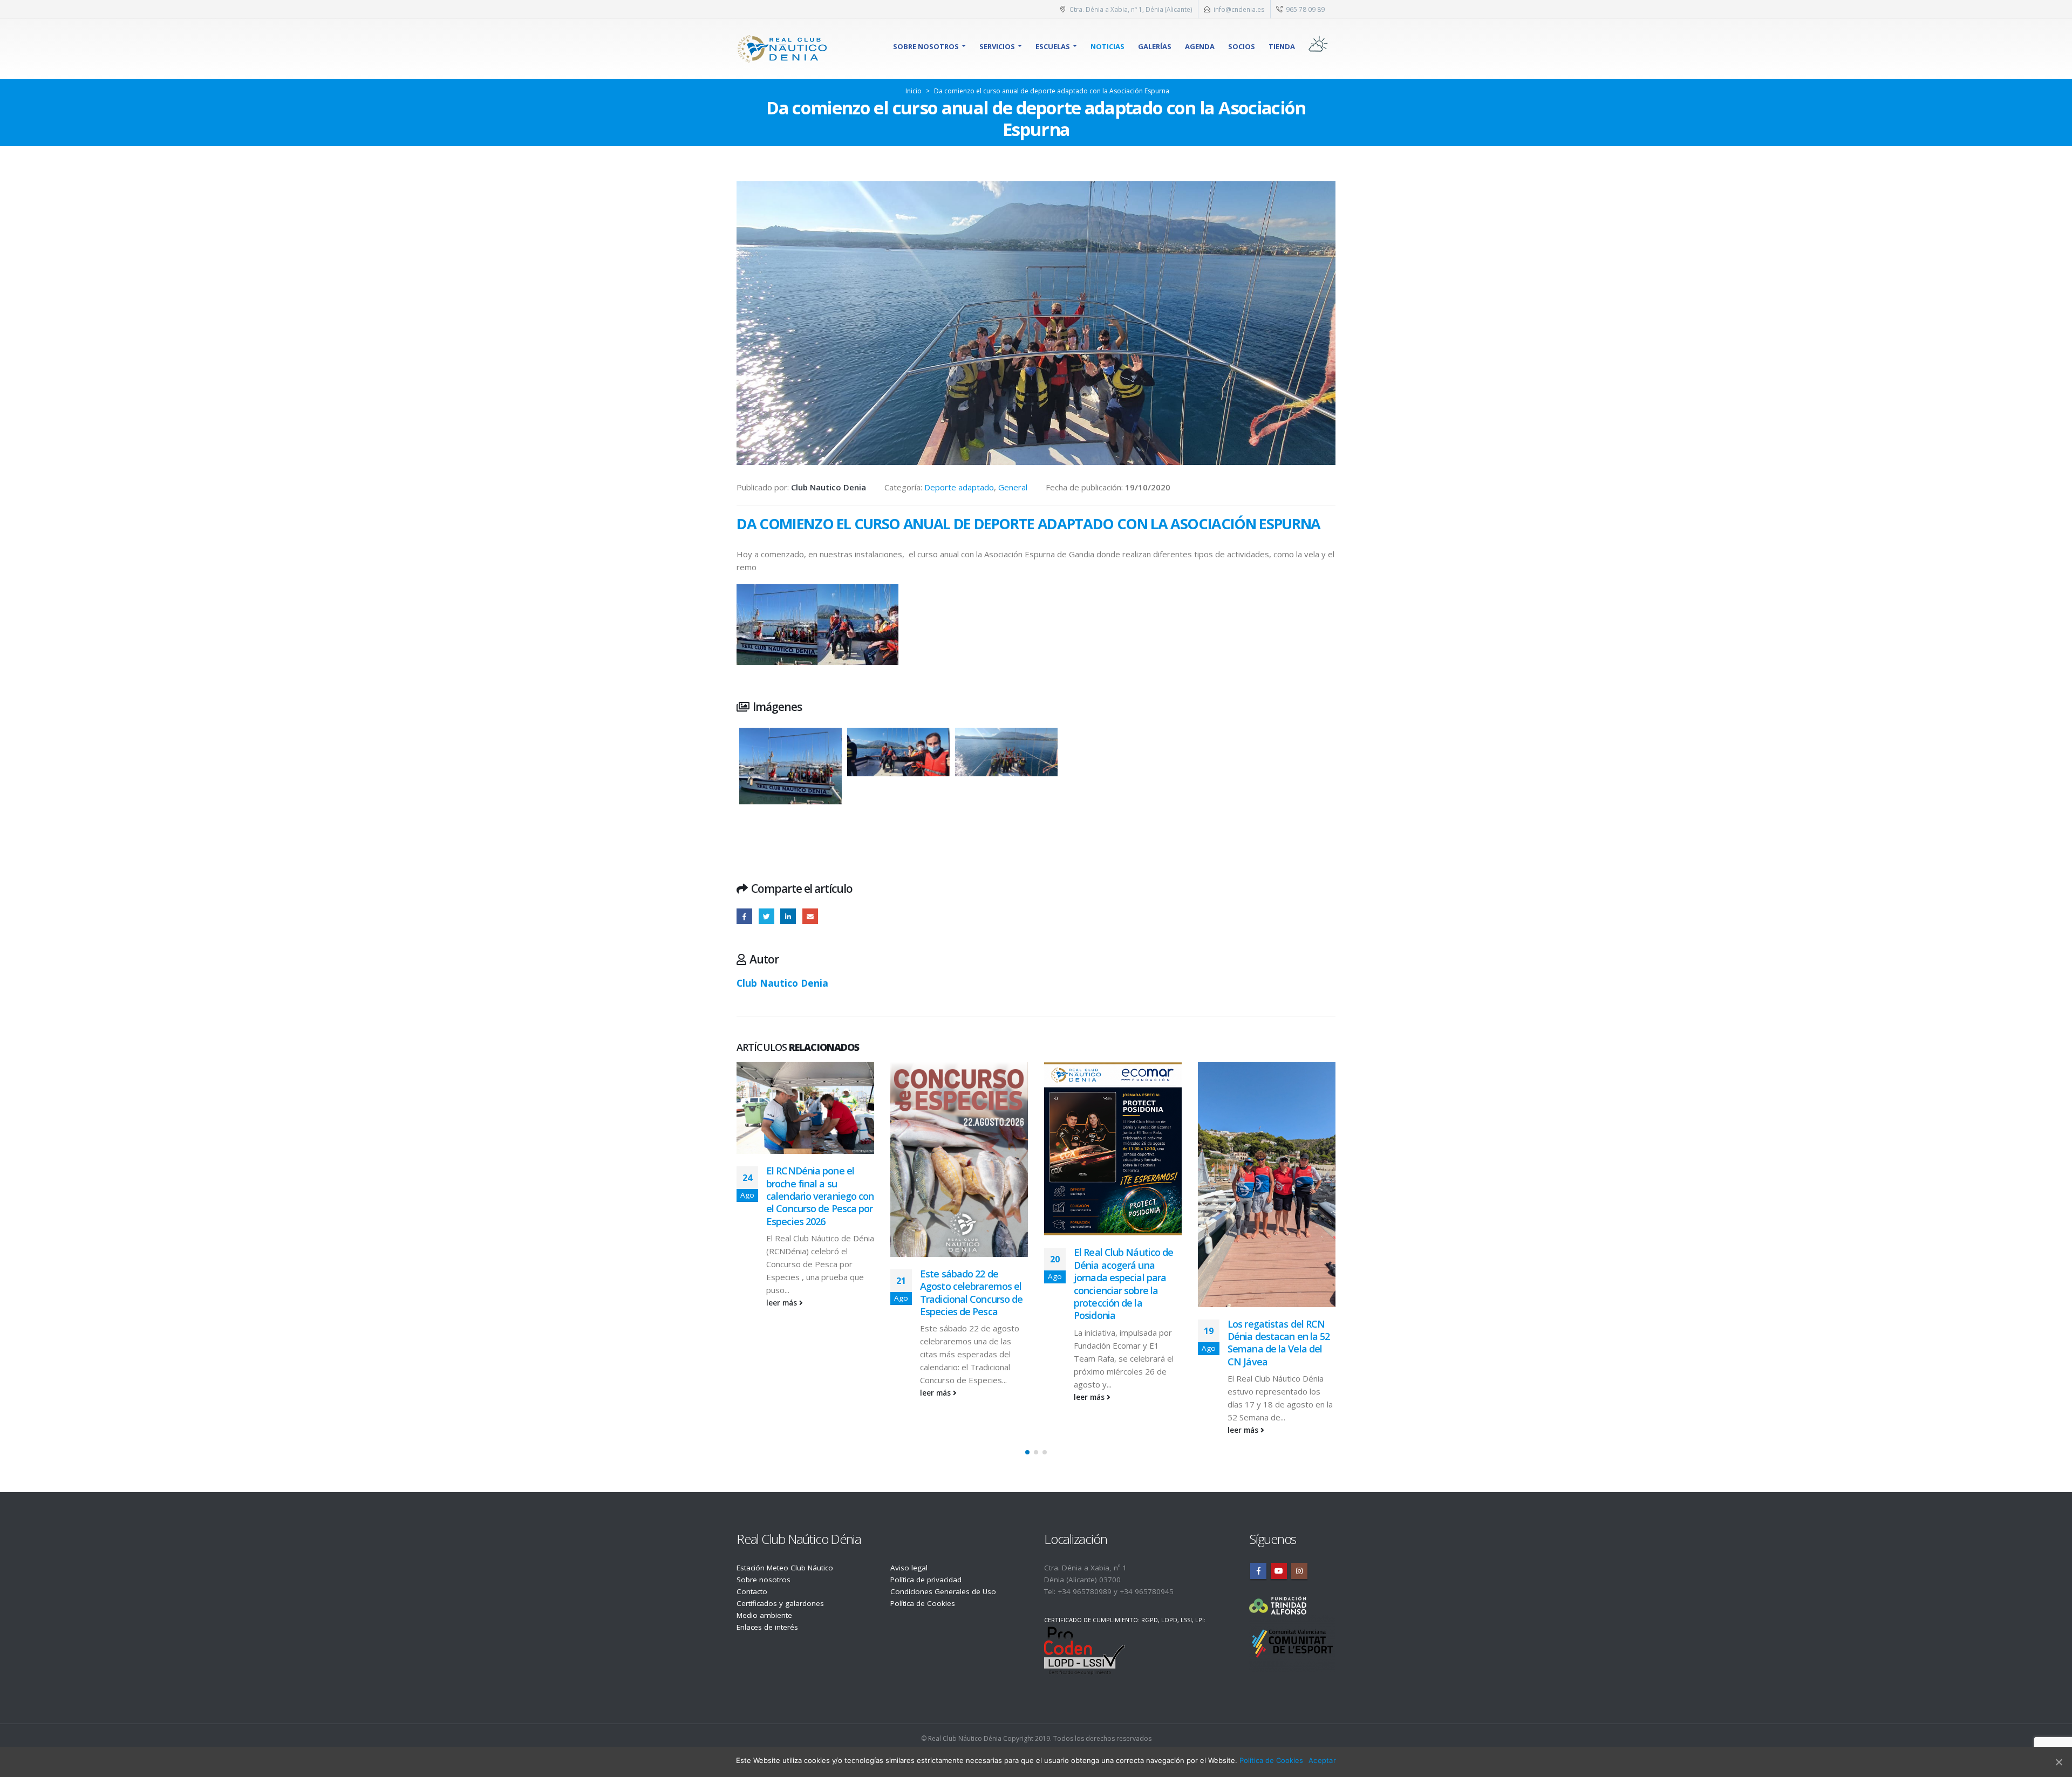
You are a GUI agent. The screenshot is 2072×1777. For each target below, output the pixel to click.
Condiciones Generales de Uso (943, 1591)
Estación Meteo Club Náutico (785, 1568)
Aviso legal (909, 1568)
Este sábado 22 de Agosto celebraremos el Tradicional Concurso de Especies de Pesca (817, 1293)
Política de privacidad (926, 1580)
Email (810, 916)
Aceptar (1322, 1760)
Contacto (752, 1591)
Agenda (1200, 46)
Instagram (1299, 1571)
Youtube (1279, 1571)
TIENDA (1282, 46)
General (1013, 487)
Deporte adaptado (959, 487)
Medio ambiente (764, 1615)
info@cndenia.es (1239, 9)
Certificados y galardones (780, 1603)
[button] (1027, 1452)
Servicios (997, 46)
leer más (783, 1393)
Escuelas (1053, 46)
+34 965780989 (1085, 1591)
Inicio (914, 91)
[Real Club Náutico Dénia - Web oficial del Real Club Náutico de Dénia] (782, 49)
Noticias (1107, 46)
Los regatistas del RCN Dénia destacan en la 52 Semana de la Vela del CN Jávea (1125, 1343)
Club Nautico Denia (782, 983)
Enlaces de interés (767, 1627)
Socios (1242, 46)
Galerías (1155, 46)
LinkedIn (788, 916)
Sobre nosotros (926, 46)
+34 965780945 (1147, 1591)
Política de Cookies (923, 1603)
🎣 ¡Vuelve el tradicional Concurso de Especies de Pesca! (1280, 1286)
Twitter (766, 916)
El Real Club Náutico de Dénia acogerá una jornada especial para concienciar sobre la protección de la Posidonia (970, 1284)
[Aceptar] (2059, 1762)
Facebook (744, 916)
